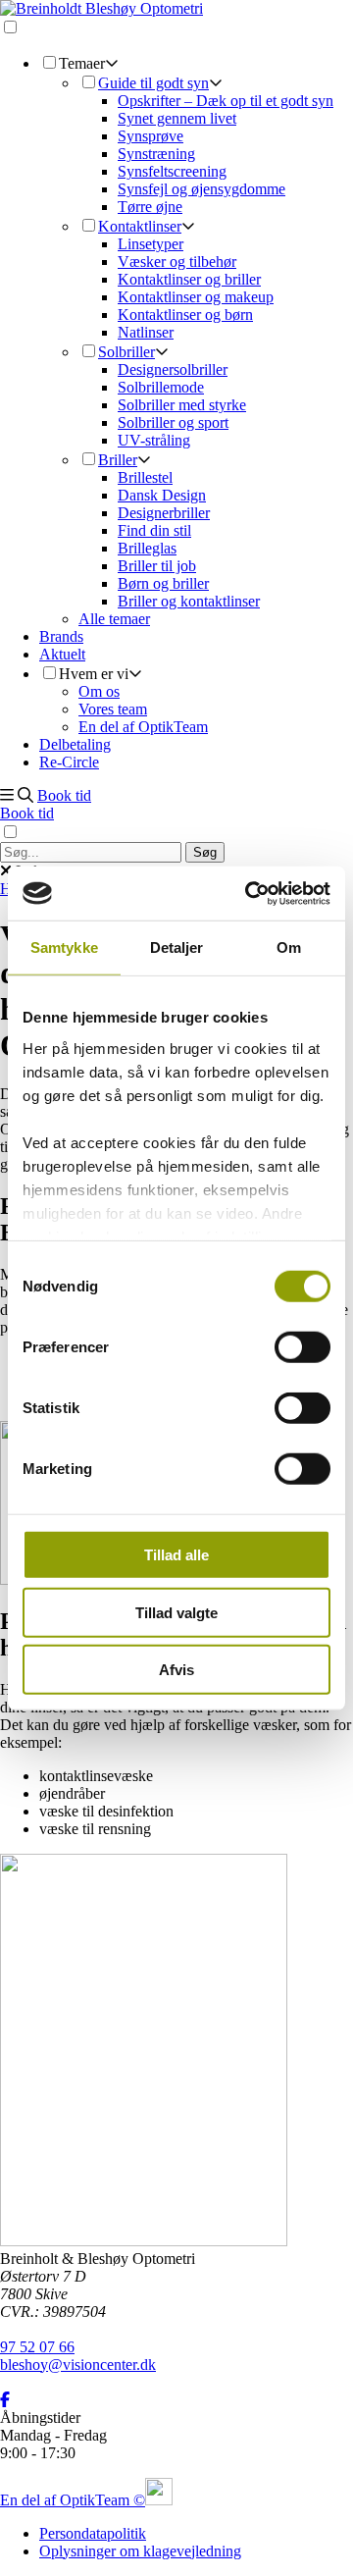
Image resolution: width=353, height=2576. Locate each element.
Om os (99, 691)
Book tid (64, 795)
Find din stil (154, 530)
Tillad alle (176, 1555)
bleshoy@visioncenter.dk (78, 2365)
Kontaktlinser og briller (189, 279)
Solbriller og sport (173, 422)
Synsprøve (151, 136)
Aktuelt (62, 654)
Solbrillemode (161, 387)
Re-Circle (69, 762)
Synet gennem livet (177, 118)
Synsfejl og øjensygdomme (202, 189)
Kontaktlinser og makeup (196, 297)
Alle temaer (114, 619)
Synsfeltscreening (172, 171)
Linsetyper (151, 244)
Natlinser (146, 332)
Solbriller (126, 352)
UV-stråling (154, 440)
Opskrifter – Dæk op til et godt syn (226, 101)
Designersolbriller (173, 369)
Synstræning (156, 154)
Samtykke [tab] (64, 947)
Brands (61, 636)
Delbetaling (75, 744)
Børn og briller (163, 583)
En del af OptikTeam (143, 727)
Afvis (176, 1670)
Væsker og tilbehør (177, 262)
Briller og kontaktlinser (189, 601)
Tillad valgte (176, 1612)
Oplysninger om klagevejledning (140, 2551)
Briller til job (157, 566)
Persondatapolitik (93, 2533)
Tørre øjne (150, 207)
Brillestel (145, 477)
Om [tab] (289, 947)
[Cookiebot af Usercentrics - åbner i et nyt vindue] (249, 893)
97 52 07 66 (37, 2347)
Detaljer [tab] (177, 947)
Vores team (113, 709)
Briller (118, 460)
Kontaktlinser (140, 226)
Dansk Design (162, 495)
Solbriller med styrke (182, 405)
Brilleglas (147, 548)
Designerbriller (164, 513)
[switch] (303, 1347)
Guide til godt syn (153, 83)
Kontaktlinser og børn (185, 315)
